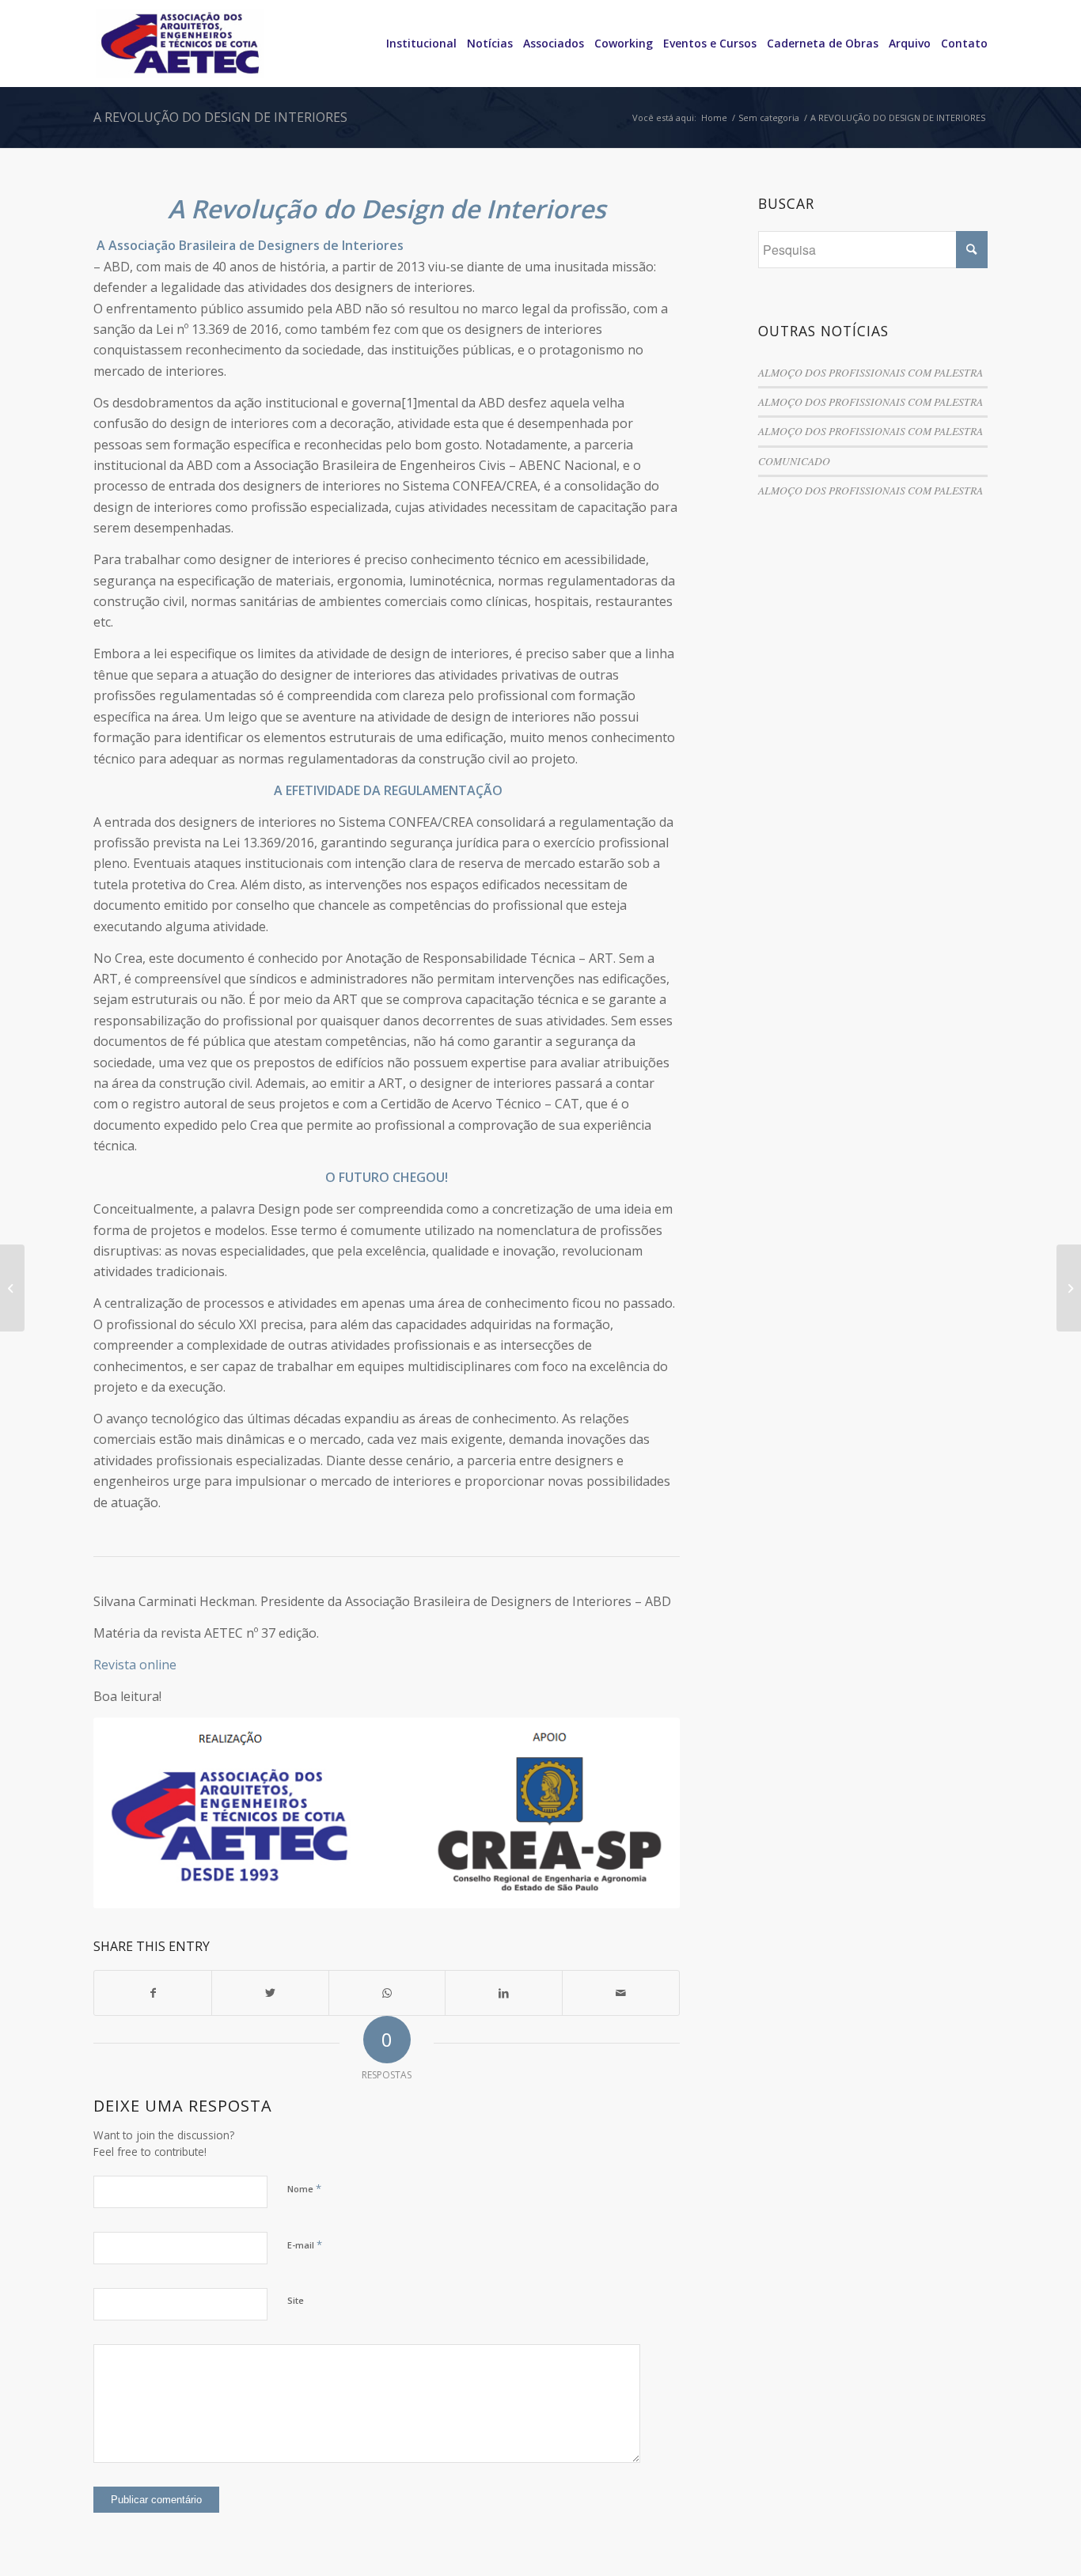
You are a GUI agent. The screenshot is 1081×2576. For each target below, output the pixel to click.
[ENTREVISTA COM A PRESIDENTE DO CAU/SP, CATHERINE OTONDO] (1069, 1288)
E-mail (305, 2245)
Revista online (135, 1665)
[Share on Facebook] (153, 1993)
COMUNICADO (794, 461)
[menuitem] (416, 44)
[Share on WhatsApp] (387, 1993)
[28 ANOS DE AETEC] (12, 1288)
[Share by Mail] (621, 1993)
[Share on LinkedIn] (504, 1993)
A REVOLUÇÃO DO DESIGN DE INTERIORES (220, 117)
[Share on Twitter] (270, 1993)
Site (296, 2300)
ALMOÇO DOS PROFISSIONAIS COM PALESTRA (870, 372)
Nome (304, 2188)
